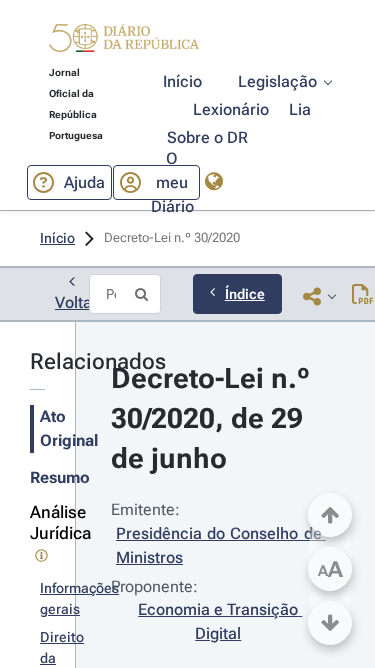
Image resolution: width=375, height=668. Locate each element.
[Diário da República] (124, 42)
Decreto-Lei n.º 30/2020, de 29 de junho (214, 418)
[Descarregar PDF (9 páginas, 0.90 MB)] (362, 296)
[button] (124, 41)
